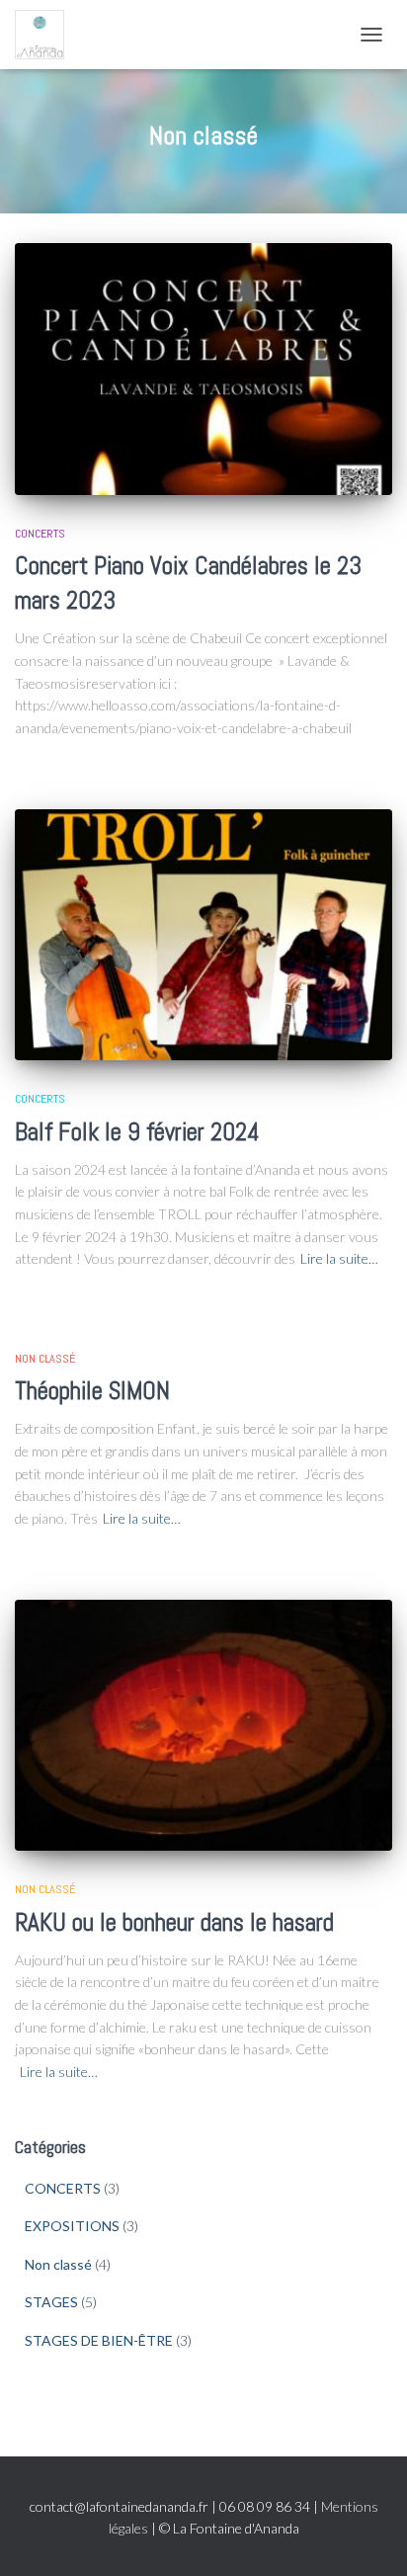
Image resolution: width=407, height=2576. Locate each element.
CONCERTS (40, 534)
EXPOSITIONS (72, 2226)
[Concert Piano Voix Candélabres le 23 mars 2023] (203, 369)
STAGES (51, 2302)
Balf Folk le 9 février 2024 (137, 1132)
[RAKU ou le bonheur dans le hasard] (203, 1726)
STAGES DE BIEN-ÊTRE (99, 2340)
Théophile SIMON (92, 1391)
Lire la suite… (339, 1258)
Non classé (45, 1359)
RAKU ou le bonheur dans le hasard (174, 1922)
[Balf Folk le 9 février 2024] (203, 935)
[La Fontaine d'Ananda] (47, 35)
